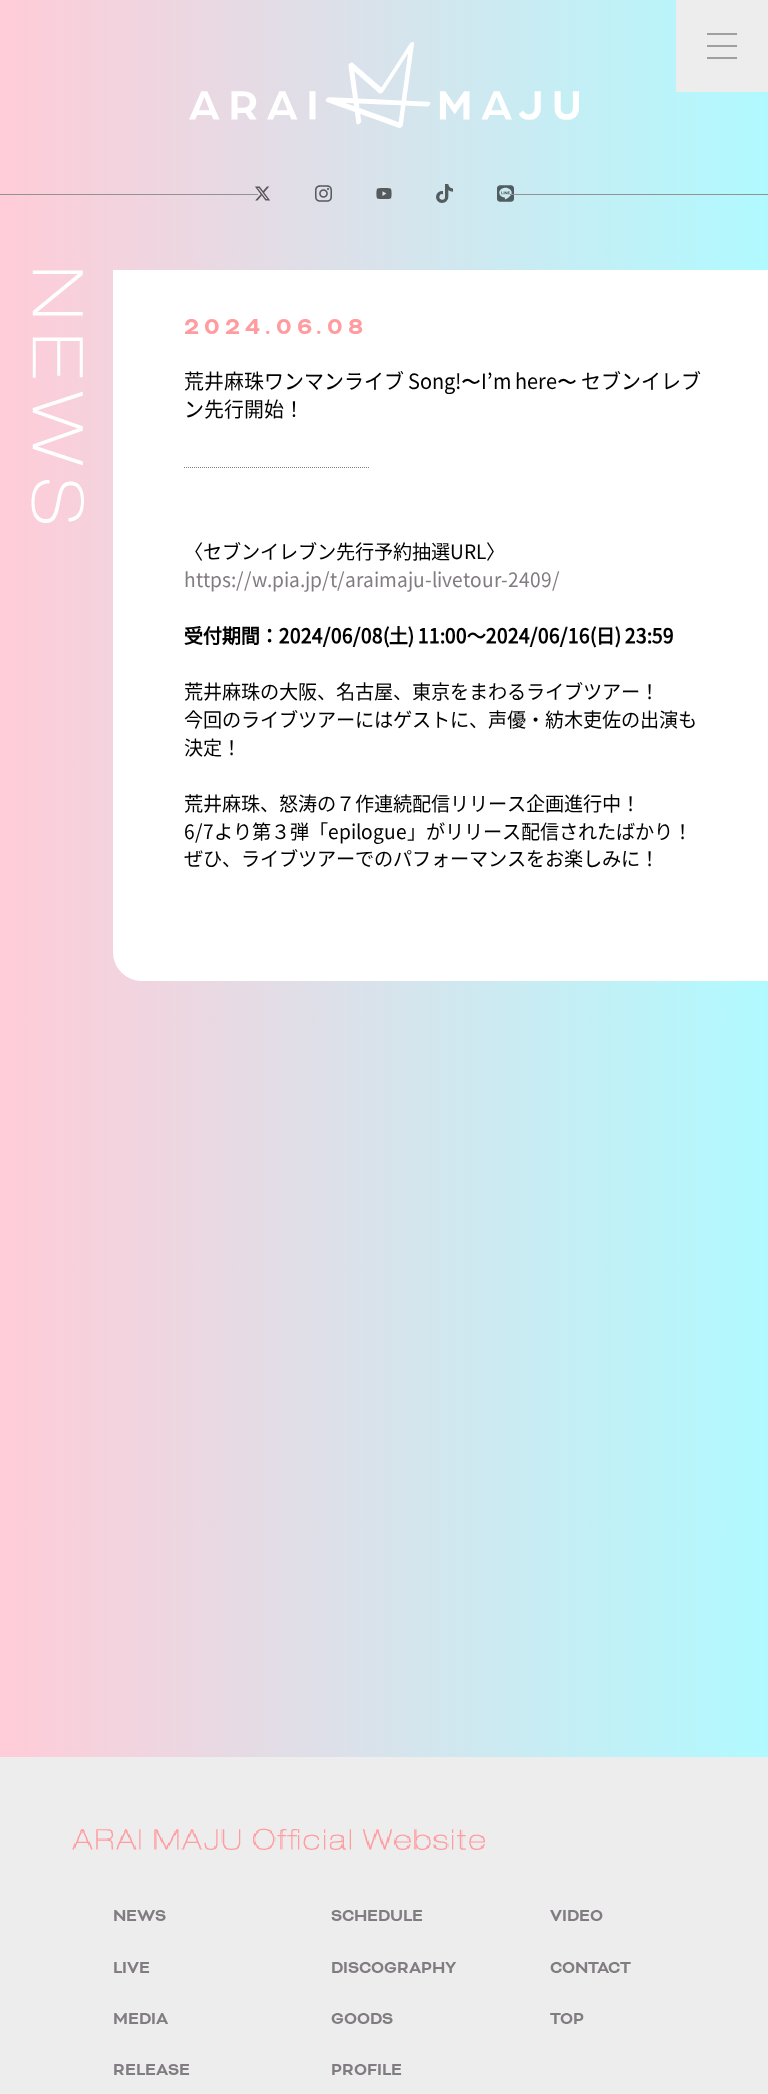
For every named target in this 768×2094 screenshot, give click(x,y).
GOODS (362, 2019)
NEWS (139, 1916)
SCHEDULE (377, 1916)
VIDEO (576, 1916)
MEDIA (140, 2019)
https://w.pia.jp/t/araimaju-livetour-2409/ (372, 579)
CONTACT (590, 1968)
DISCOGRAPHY (393, 1968)
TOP (567, 2019)
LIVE (131, 1968)
